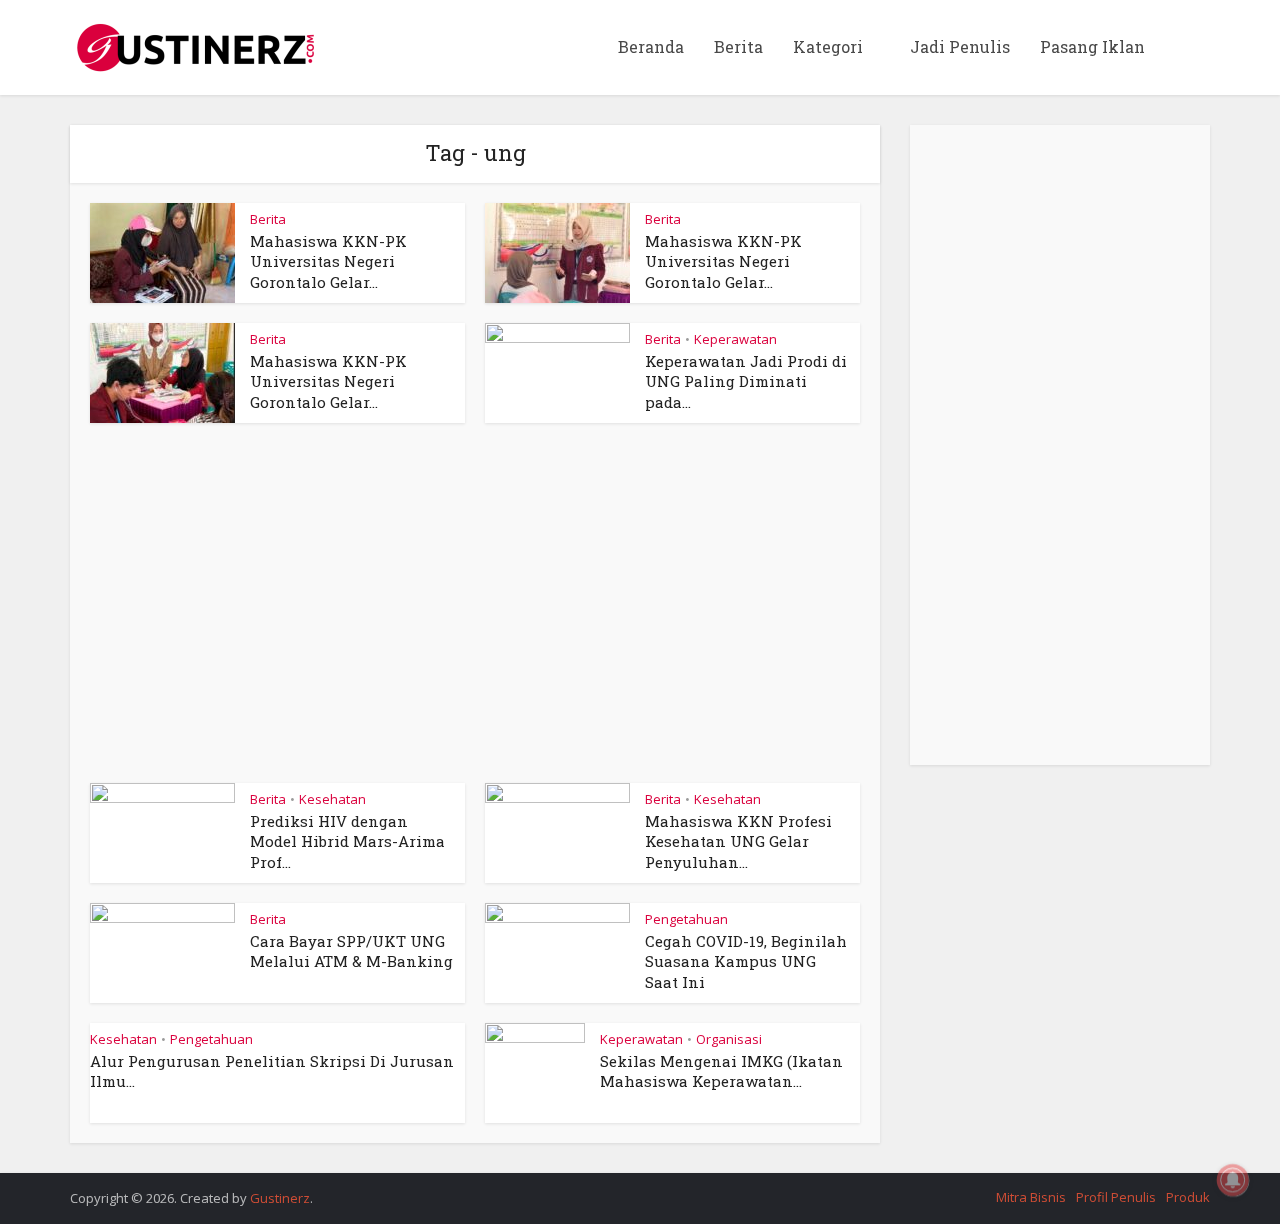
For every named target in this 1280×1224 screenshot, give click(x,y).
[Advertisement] (475, 613)
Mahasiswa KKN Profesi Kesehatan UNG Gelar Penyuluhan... (738, 841)
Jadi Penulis (960, 46)
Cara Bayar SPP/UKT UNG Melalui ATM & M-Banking (351, 951)
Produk (1188, 1197)
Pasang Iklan (1092, 46)
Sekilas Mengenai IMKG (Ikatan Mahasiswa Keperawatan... (721, 1071)
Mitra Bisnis (1031, 1197)
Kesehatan (332, 799)
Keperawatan (735, 339)
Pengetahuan (686, 919)
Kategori (828, 46)
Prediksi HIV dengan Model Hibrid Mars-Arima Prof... (347, 841)
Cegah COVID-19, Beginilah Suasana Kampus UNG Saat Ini (746, 961)
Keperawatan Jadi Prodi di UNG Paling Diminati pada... (746, 381)
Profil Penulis (1116, 1197)
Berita (738, 46)
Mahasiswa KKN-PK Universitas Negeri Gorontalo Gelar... (328, 261)
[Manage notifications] (1233, 1180)
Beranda (651, 46)
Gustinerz (280, 1198)
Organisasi (729, 1039)
